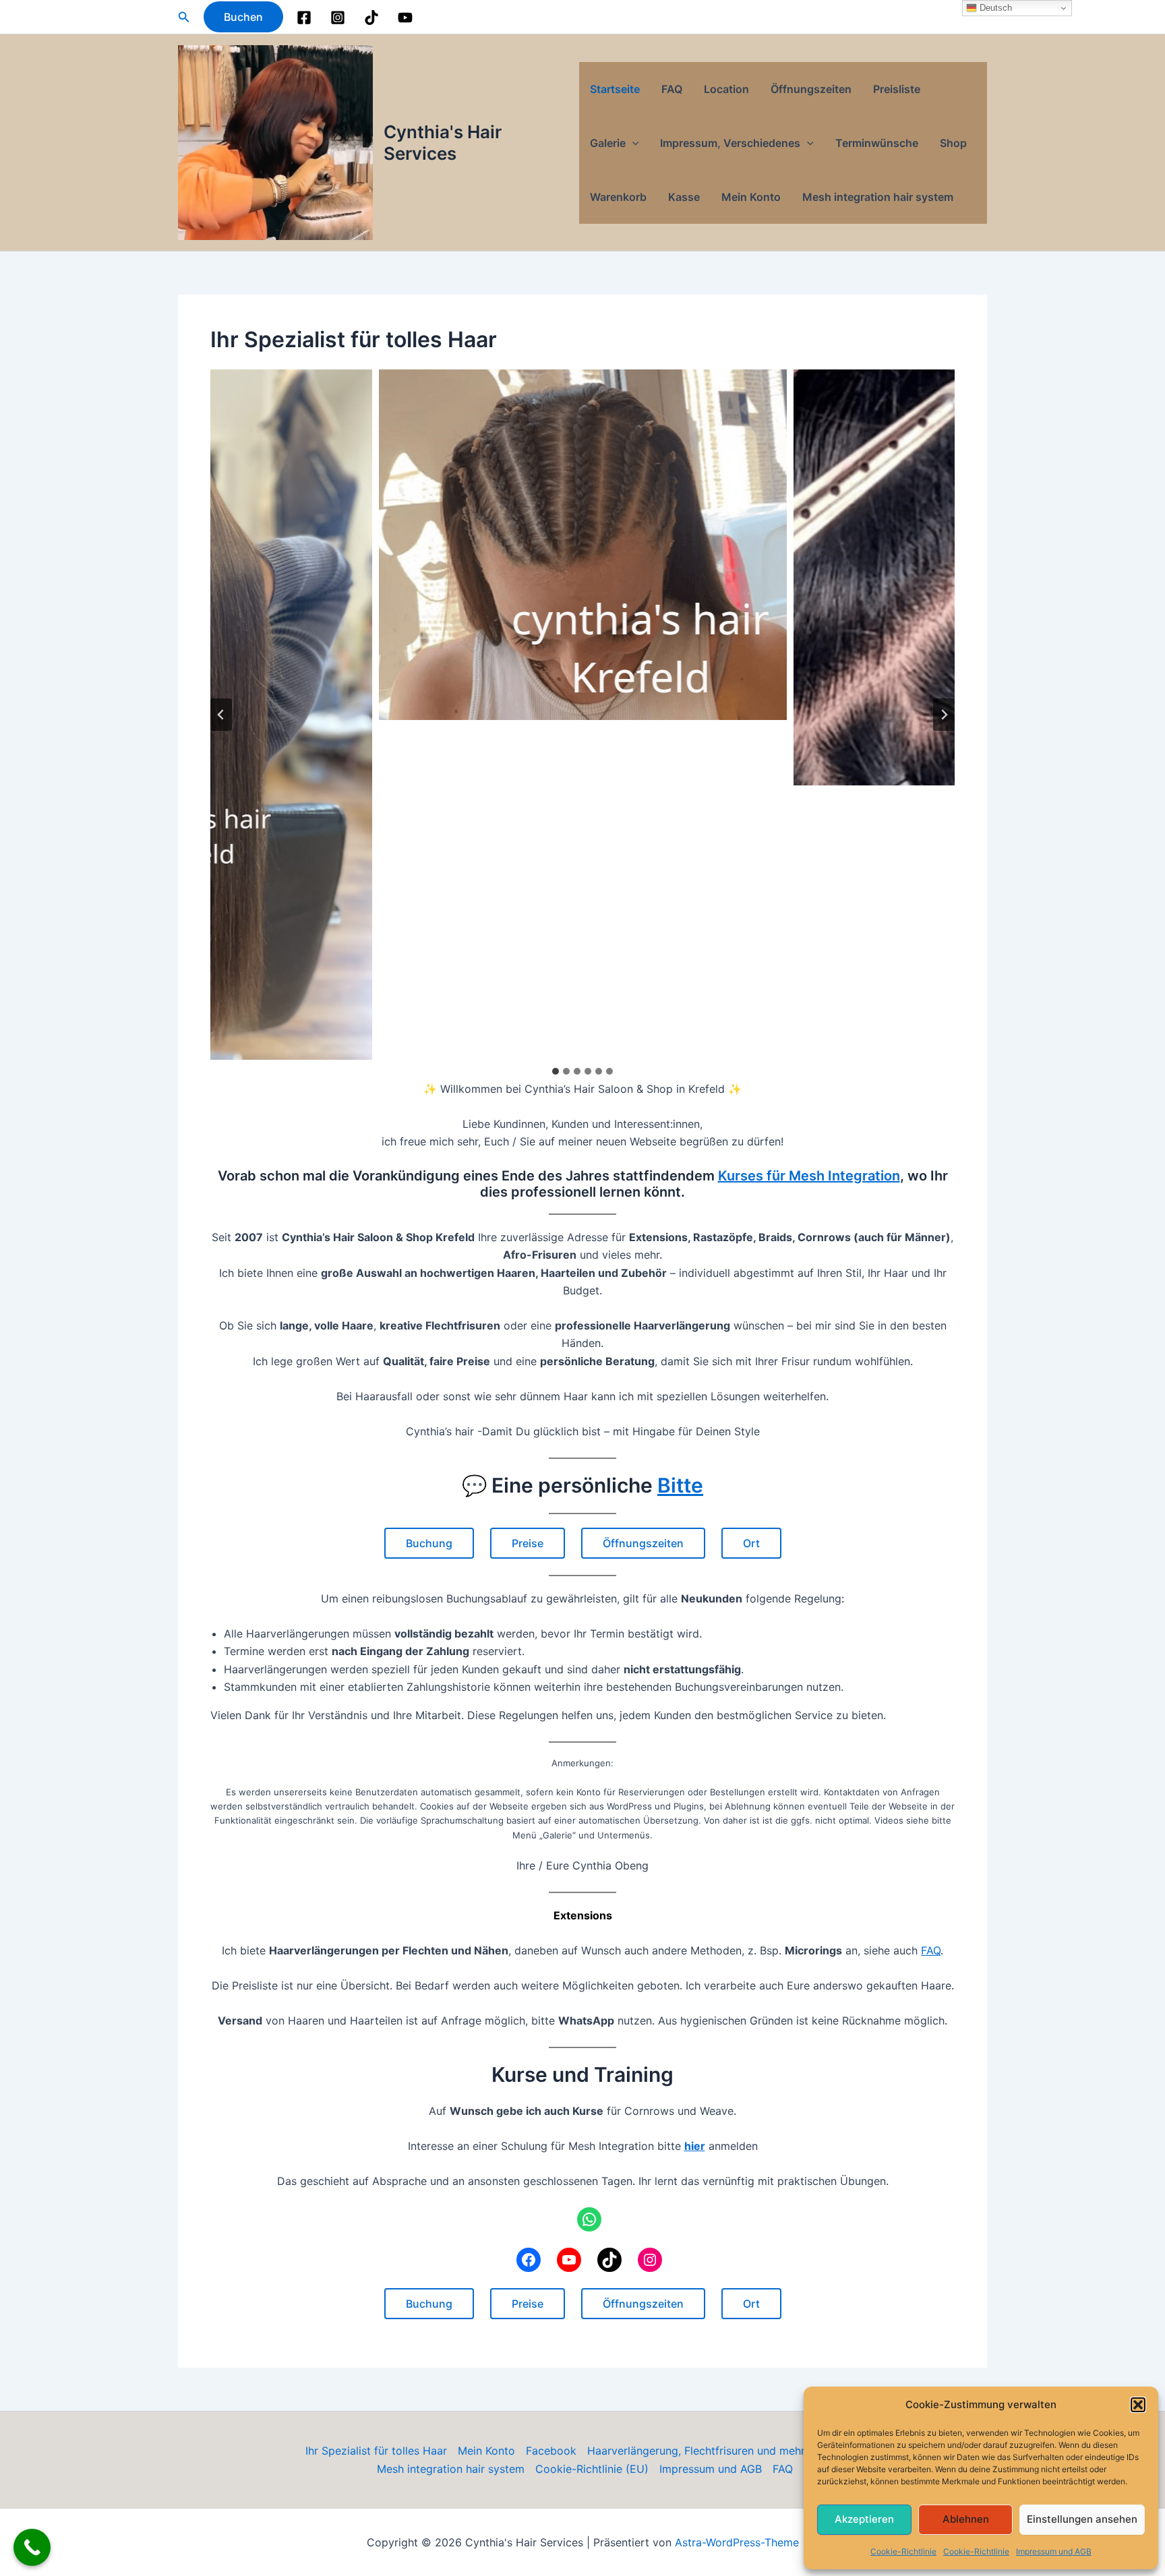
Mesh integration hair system (878, 197)
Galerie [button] (608, 143)
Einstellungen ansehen (1082, 2519)
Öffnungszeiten (811, 89)
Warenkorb (618, 197)
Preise (528, 1543)
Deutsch (994, 8)
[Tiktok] (371, 18)
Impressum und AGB (1054, 2551)
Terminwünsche (877, 143)
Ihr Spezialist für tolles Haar (376, 2451)
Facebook (551, 2451)
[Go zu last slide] (221, 715)
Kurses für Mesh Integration (809, 1176)
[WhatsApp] (589, 2219)
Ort (751, 1543)
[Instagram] (338, 18)
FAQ (672, 89)
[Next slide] (944, 715)
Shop (953, 143)
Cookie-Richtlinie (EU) (592, 2469)
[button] (1138, 2405)
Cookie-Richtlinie (903, 2551)
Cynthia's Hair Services (443, 142)
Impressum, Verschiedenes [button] (730, 143)
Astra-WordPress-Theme (737, 2542)
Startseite (615, 89)
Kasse (684, 197)
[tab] (556, 1071)
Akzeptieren (864, 2519)
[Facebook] (304, 18)
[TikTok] (609, 2260)
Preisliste (897, 89)
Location (726, 89)
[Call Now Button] (32, 2547)
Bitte (680, 1485)
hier (695, 2146)
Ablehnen (966, 2519)
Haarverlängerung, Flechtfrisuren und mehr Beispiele (720, 2451)
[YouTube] (405, 18)
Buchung (429, 1543)
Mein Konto (751, 197)
